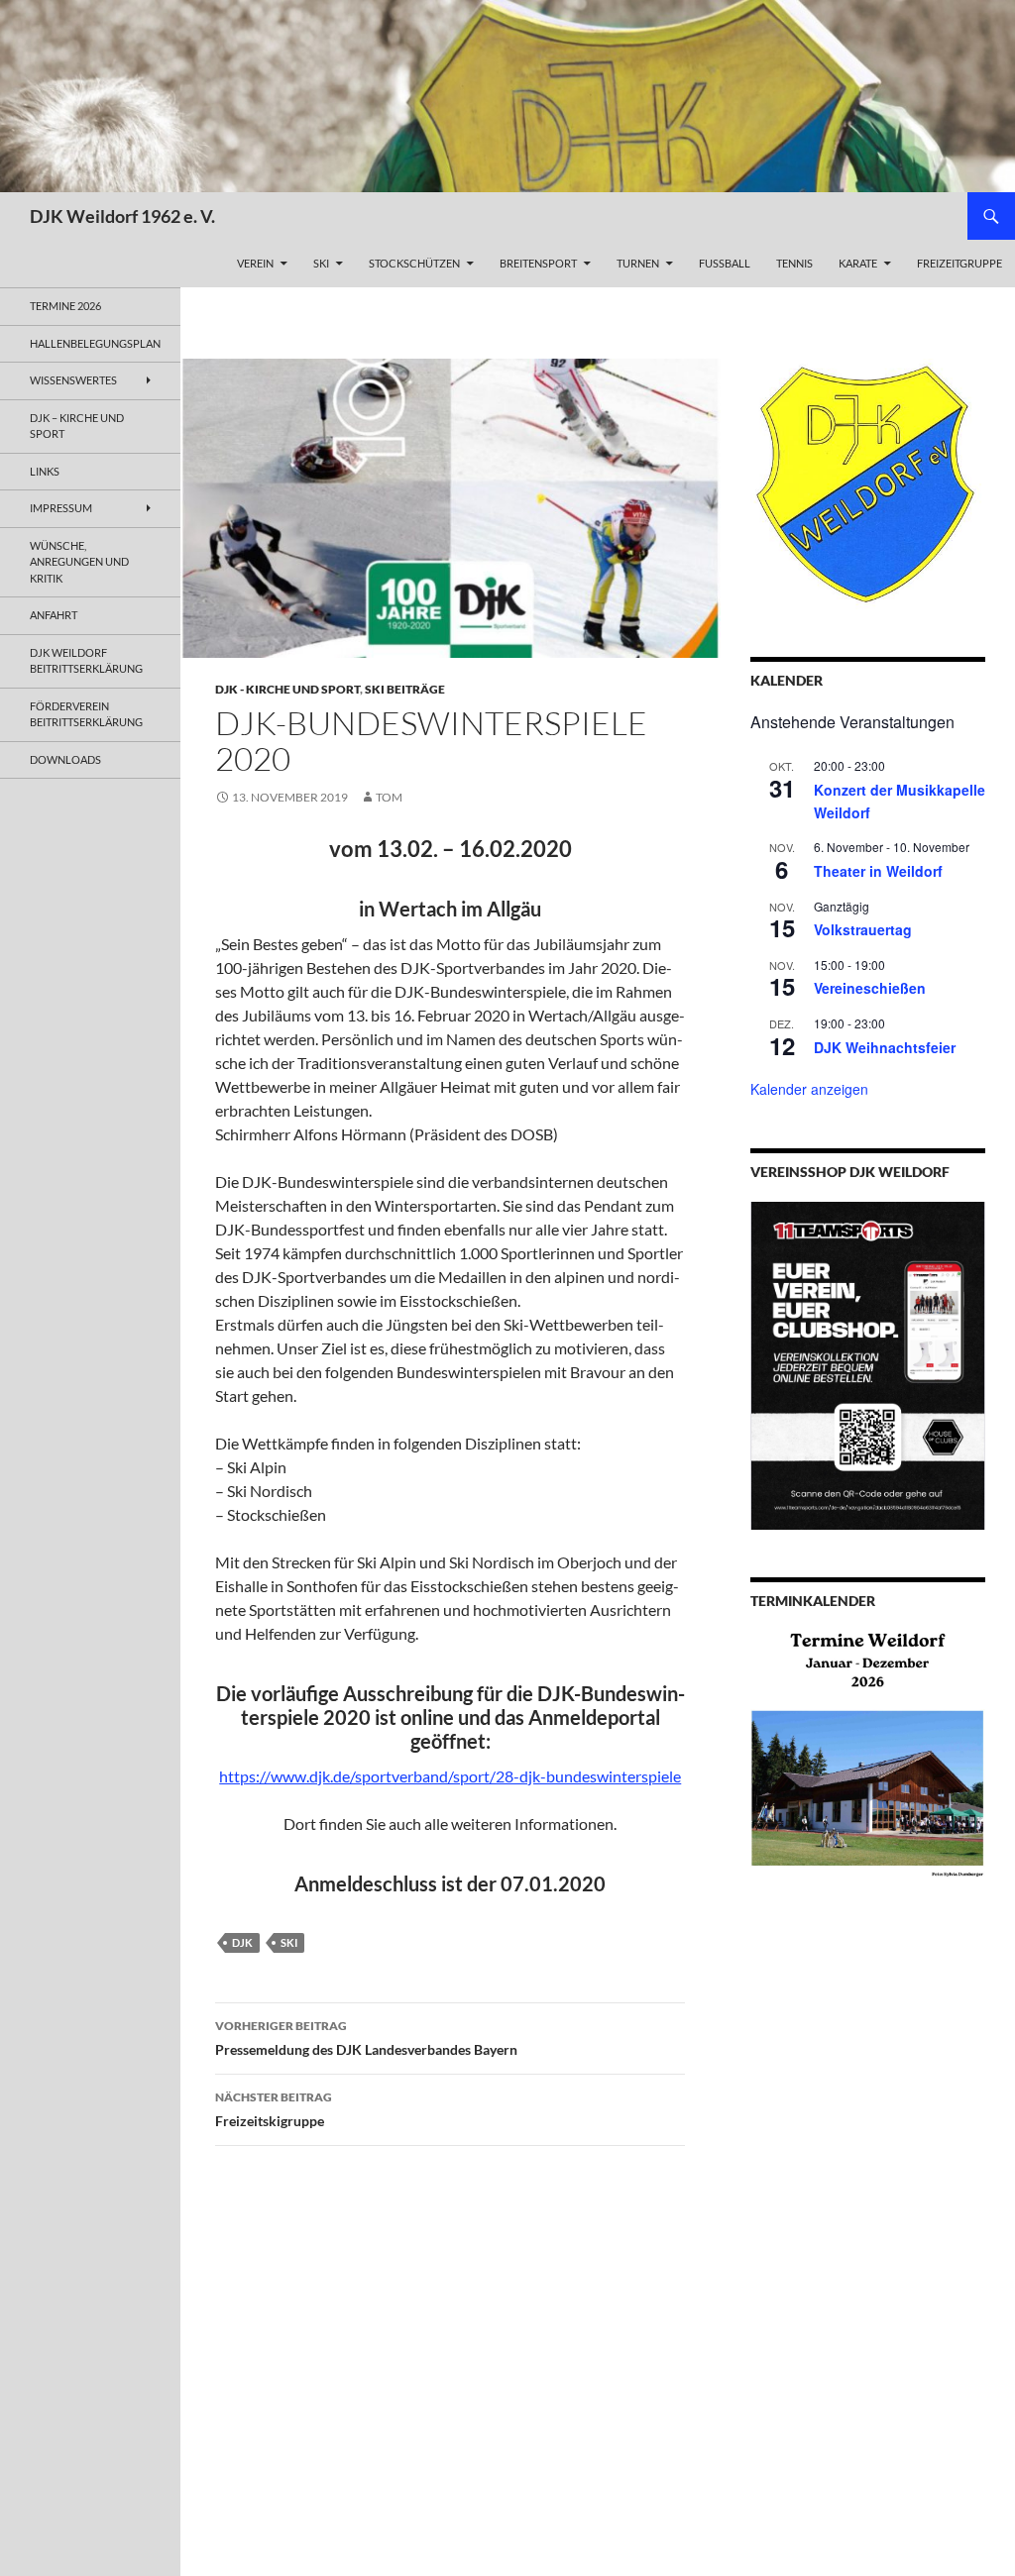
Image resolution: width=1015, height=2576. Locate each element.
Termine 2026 (65, 306)
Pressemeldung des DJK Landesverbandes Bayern (366, 2038)
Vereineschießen (870, 988)
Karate (858, 263)
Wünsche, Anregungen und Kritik (79, 562)
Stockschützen (414, 263)
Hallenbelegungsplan (95, 343)
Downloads (65, 759)
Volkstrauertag (863, 929)
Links (45, 471)
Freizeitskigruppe (274, 2109)
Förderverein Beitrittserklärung (86, 714)
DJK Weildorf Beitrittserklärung (86, 661)
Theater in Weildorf (878, 871)
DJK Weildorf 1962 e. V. (122, 216)
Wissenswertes (73, 380)
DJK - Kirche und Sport (287, 689)
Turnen (638, 263)
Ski (321, 263)
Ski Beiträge (405, 689)
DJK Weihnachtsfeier (885, 1047)
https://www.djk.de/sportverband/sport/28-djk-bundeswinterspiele (450, 1776)
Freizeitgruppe (959, 263)
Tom (389, 797)
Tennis (794, 263)
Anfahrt (54, 615)
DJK (242, 1942)
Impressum (61, 508)
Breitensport (538, 263)
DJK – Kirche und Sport (77, 426)
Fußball (725, 263)
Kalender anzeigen (809, 1089)
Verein (255, 263)
